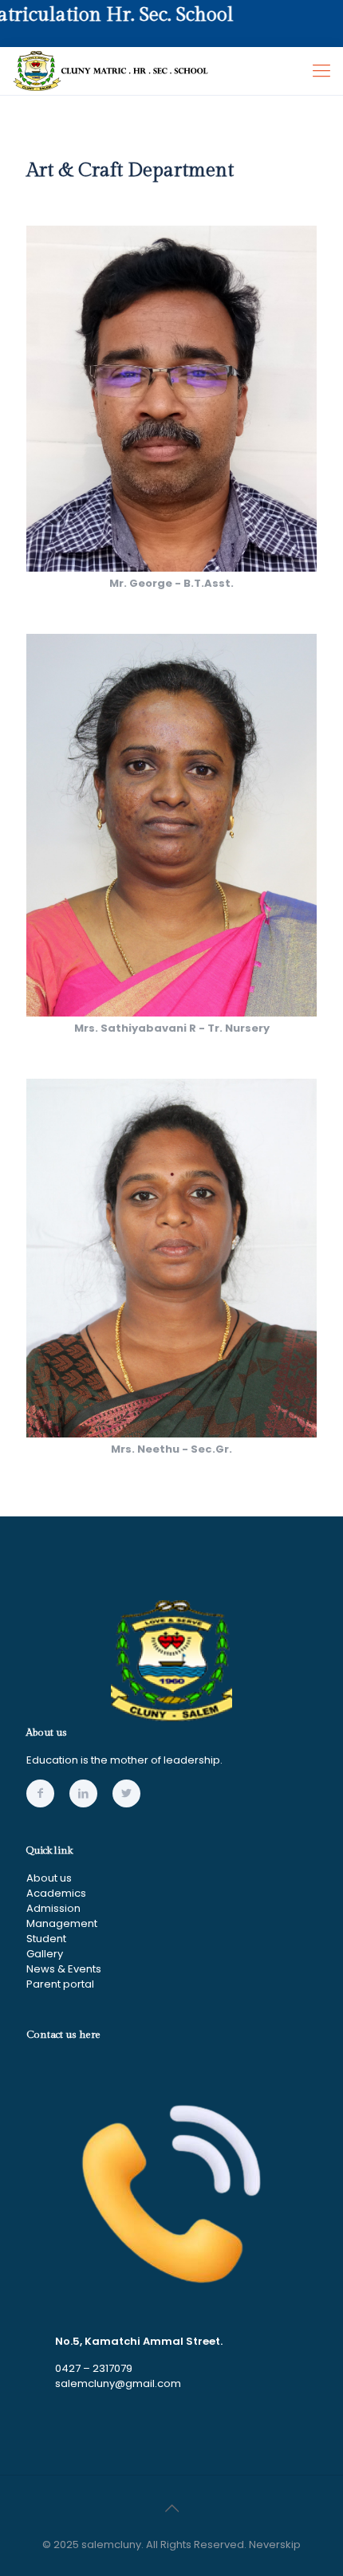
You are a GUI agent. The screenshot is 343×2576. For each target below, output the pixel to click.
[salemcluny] (112, 71)
